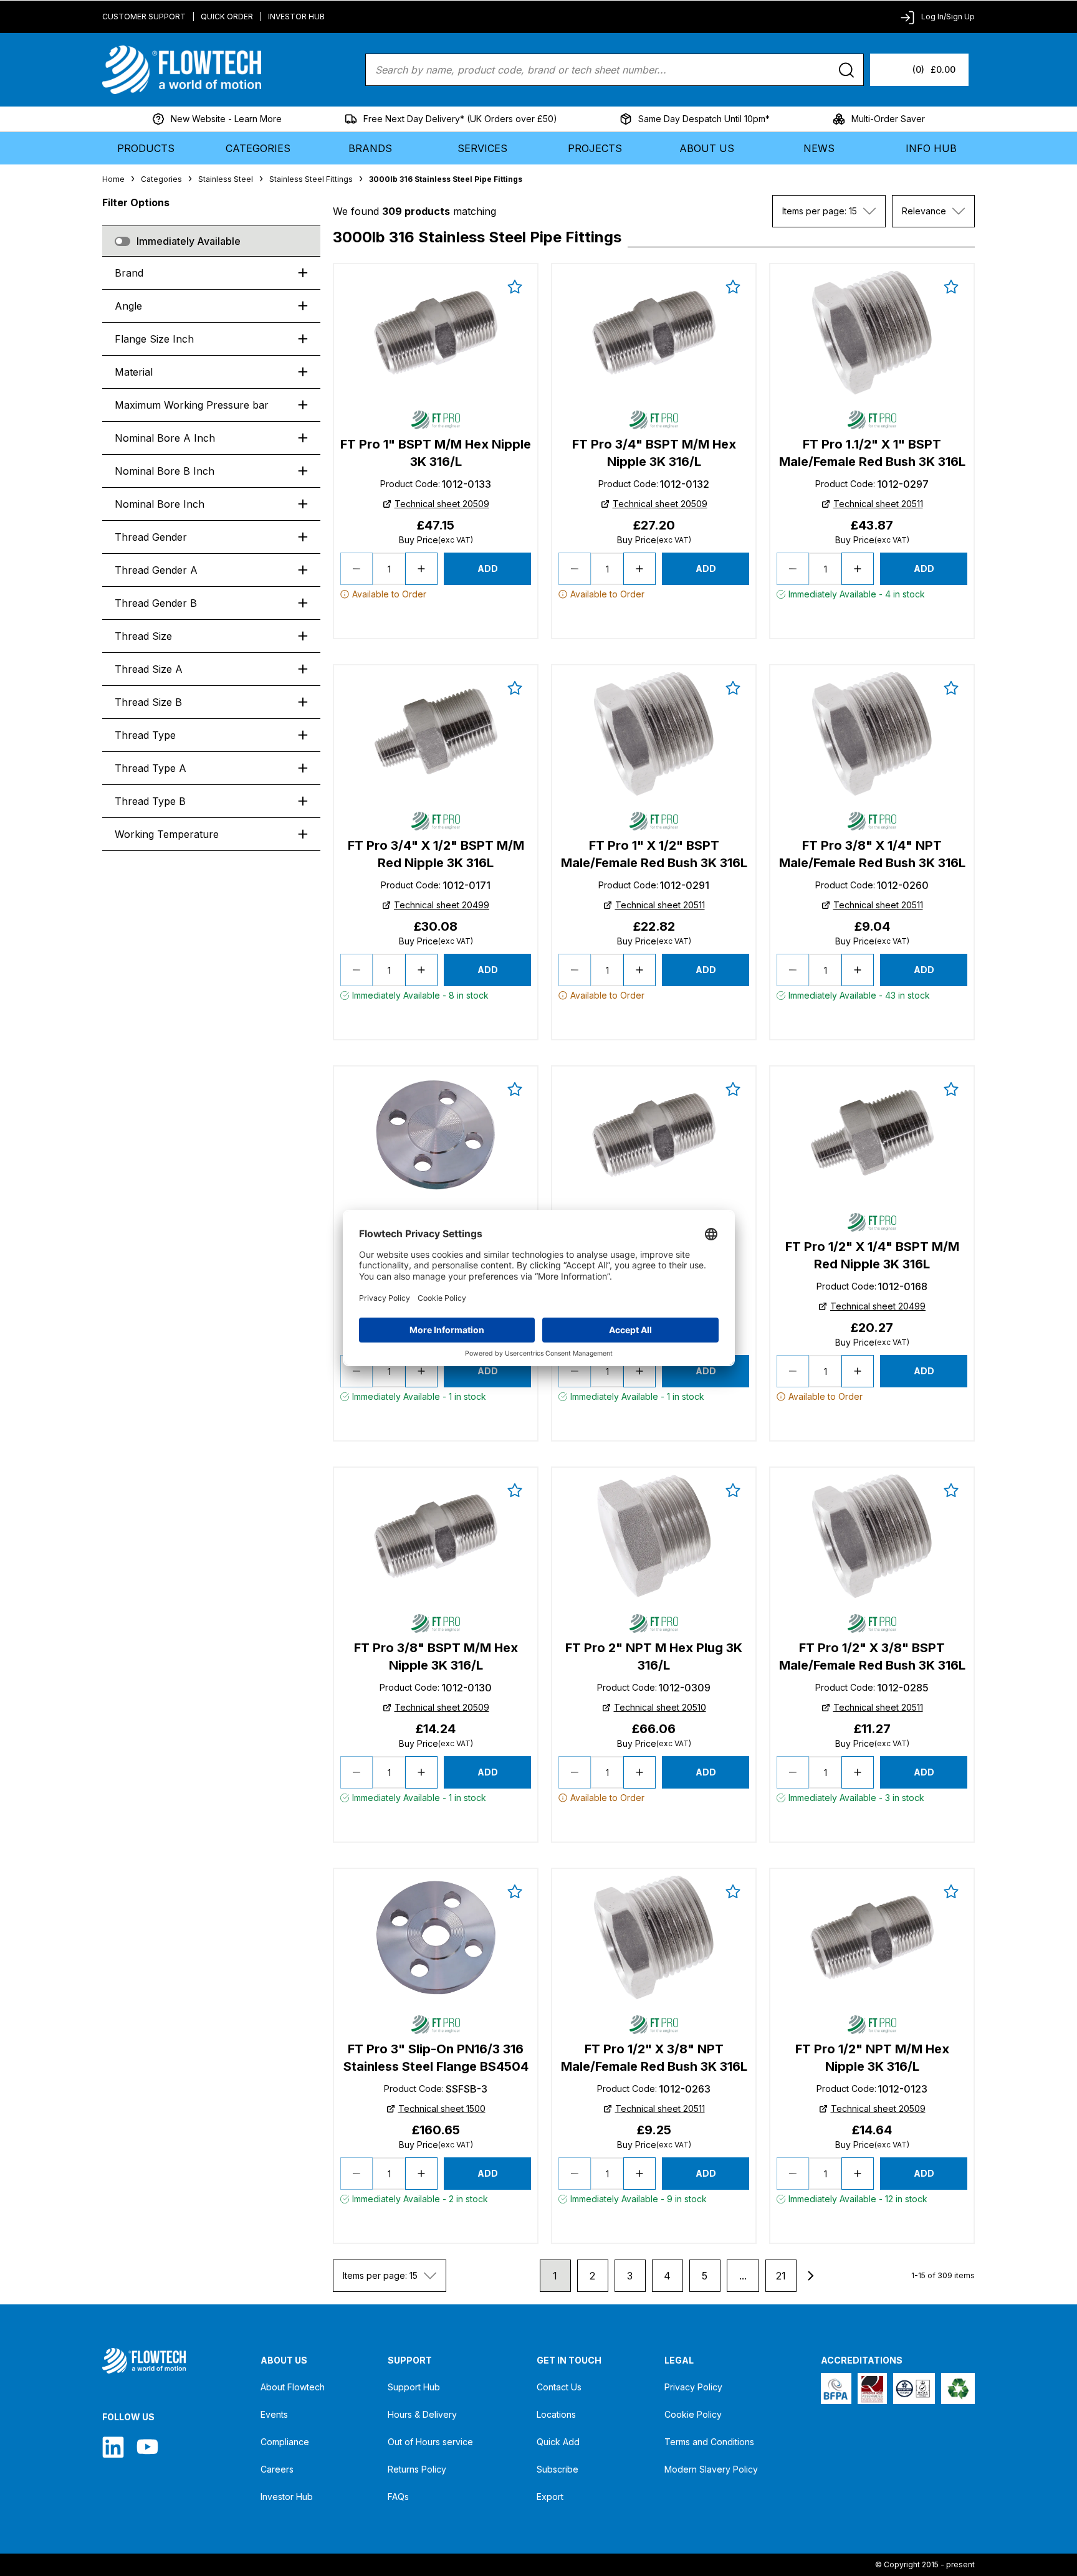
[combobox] (829, 211)
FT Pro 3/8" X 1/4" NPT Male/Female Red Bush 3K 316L (872, 854)
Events (274, 2414)
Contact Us (559, 2387)
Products (146, 148)
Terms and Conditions (709, 2442)
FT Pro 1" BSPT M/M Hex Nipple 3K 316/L (436, 453)
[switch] (122, 241)
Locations (556, 2414)
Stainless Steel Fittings (311, 179)
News (819, 148)
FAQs (398, 2497)
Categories (258, 148)
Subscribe (558, 2469)
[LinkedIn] (113, 2447)
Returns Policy (417, 2469)
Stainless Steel (226, 179)
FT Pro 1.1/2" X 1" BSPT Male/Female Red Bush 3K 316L (872, 453)
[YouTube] (147, 2447)
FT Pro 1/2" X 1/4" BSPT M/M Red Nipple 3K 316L (872, 1255)
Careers (277, 2469)
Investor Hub (296, 17)
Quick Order (227, 17)
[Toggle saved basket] (515, 287)
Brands (370, 148)
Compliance (285, 2442)
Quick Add (558, 2442)
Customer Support (144, 17)
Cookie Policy (693, 2414)
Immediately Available (189, 241)
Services (482, 148)
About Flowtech (293, 2387)
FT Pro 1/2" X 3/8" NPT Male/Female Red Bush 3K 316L (654, 2058)
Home (113, 179)
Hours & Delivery (422, 2414)
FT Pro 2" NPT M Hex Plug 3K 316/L (654, 1656)
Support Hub (414, 2387)
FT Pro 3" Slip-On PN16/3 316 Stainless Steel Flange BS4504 (436, 2058)
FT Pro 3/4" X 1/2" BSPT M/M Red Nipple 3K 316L (436, 854)
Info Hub (931, 148)
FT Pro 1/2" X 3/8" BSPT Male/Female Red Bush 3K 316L (872, 1656)
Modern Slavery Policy (711, 2469)
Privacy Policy (693, 2387)
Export (550, 2497)
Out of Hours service (430, 2442)
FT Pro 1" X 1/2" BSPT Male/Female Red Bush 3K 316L (654, 854)
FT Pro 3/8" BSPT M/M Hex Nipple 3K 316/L (436, 1656)
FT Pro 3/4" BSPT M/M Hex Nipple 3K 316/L (654, 453)
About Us (707, 148)
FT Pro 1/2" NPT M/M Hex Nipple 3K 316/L (872, 2058)
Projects (595, 148)
